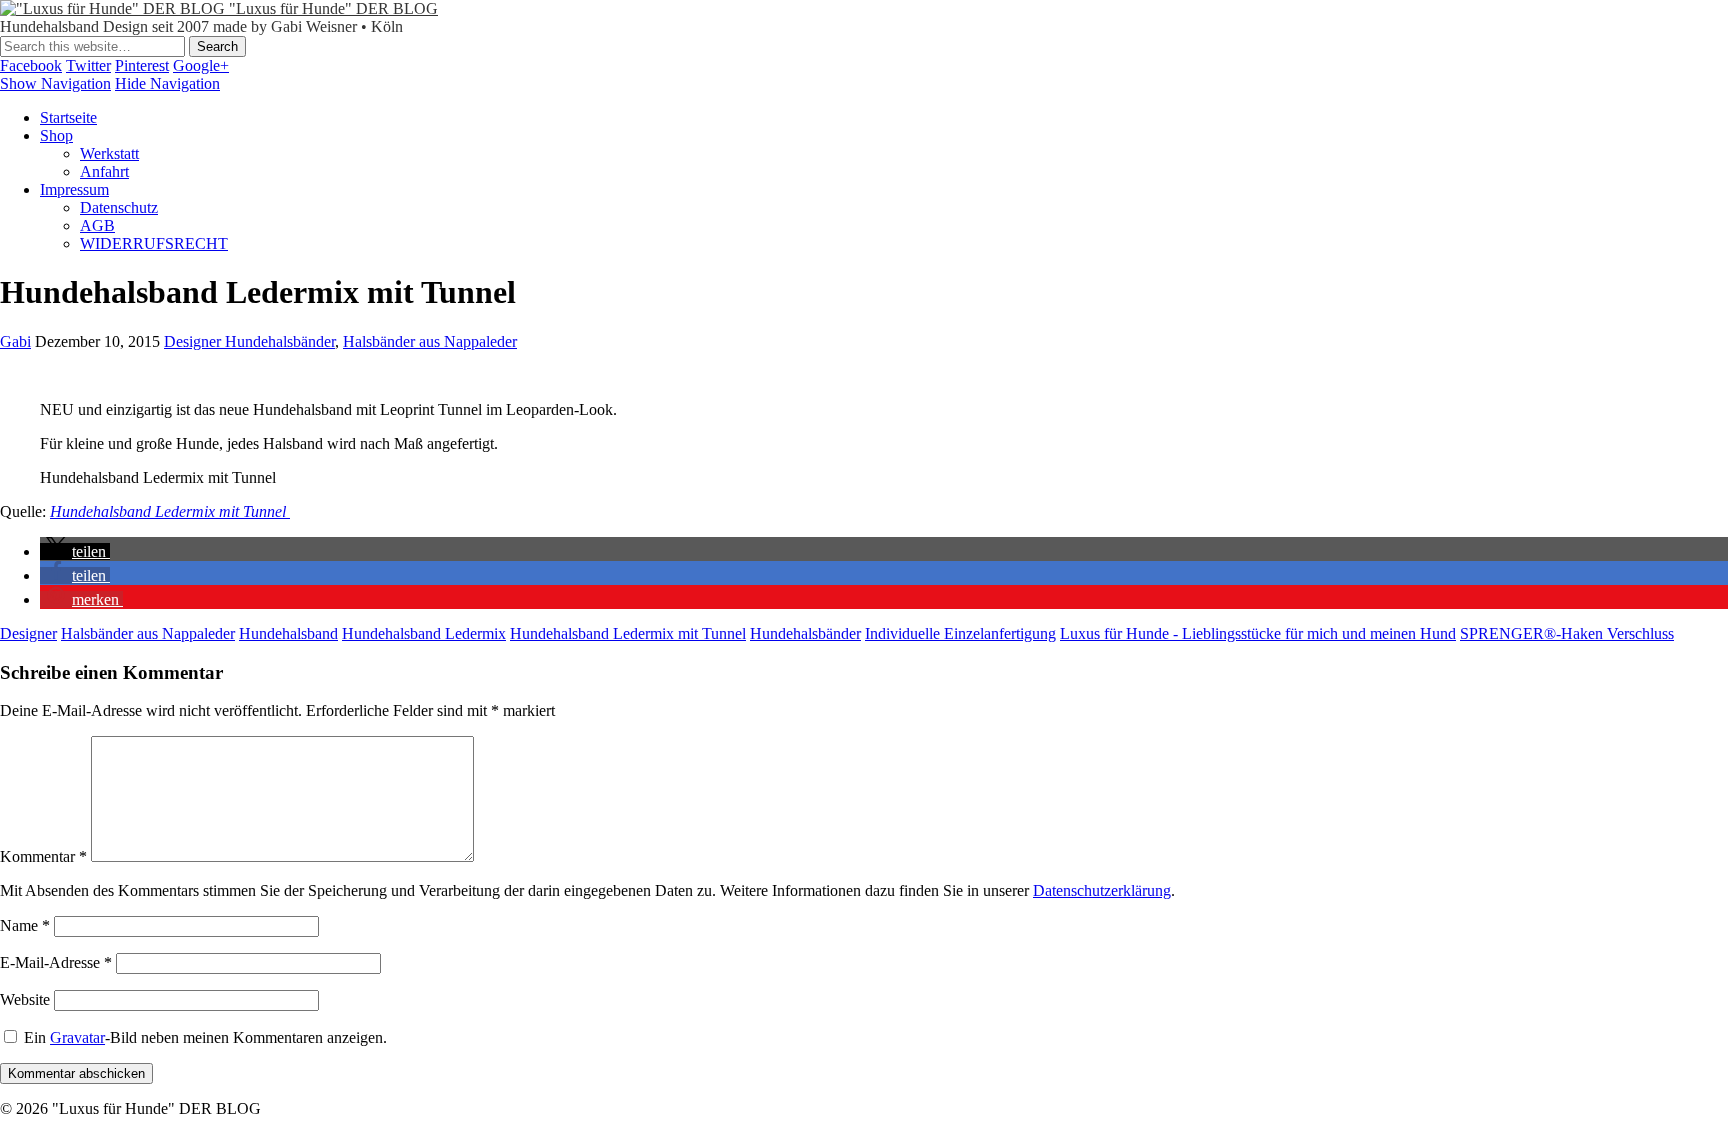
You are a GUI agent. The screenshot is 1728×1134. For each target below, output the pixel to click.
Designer (28, 633)
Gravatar (77, 1037)
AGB (97, 225)
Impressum (74, 189)
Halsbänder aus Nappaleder (430, 341)
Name (25, 925)
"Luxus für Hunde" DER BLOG (333, 8)
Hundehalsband (288, 633)
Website (25, 999)
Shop (56, 135)
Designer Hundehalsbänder (249, 341)
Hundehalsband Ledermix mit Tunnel (170, 511)
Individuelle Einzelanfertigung (960, 633)
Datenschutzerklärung (1102, 890)
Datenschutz (119, 207)
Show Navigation (55, 83)
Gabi (15, 341)
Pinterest (142, 65)
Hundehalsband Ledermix (424, 633)
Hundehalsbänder (805, 633)
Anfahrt (104, 171)
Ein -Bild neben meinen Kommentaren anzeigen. (205, 1037)
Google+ (201, 65)
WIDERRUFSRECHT (154, 243)
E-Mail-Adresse (56, 962)
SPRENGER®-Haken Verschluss (1567, 633)
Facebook (31, 65)
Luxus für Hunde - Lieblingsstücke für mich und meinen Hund (1258, 633)
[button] (75, 551)
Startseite (68, 117)
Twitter (88, 65)
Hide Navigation (167, 83)
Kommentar (43, 856)
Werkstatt (109, 153)
